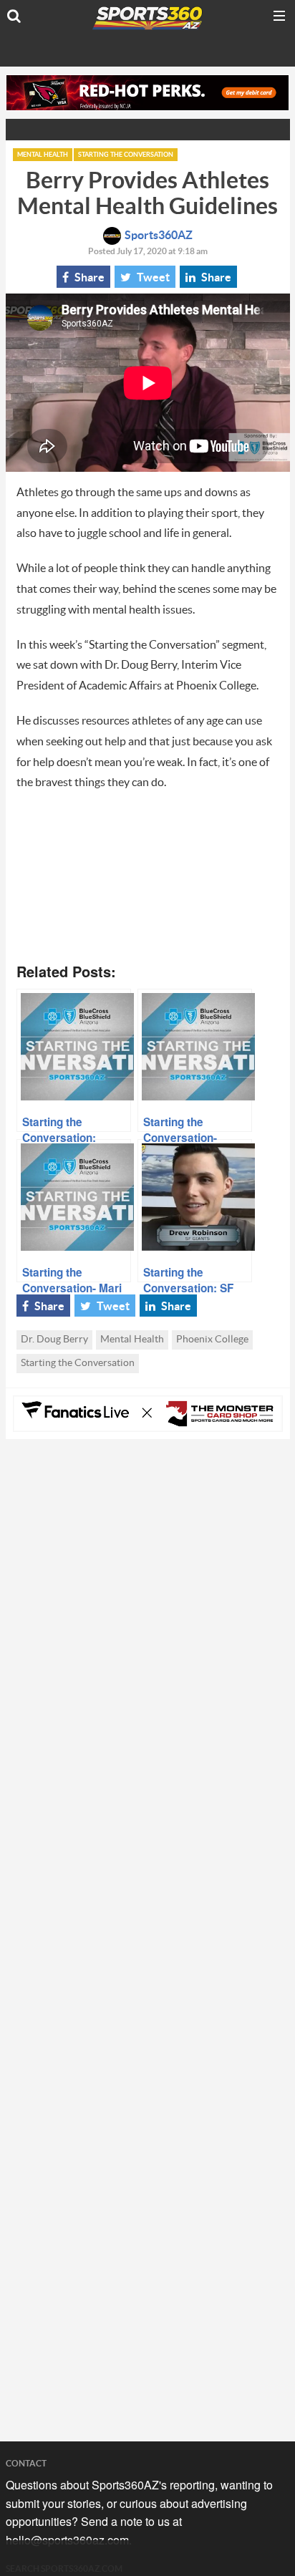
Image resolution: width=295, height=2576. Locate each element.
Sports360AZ (159, 236)
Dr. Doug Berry (54, 1340)
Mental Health (43, 155)
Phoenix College (212, 1340)
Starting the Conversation (126, 155)
